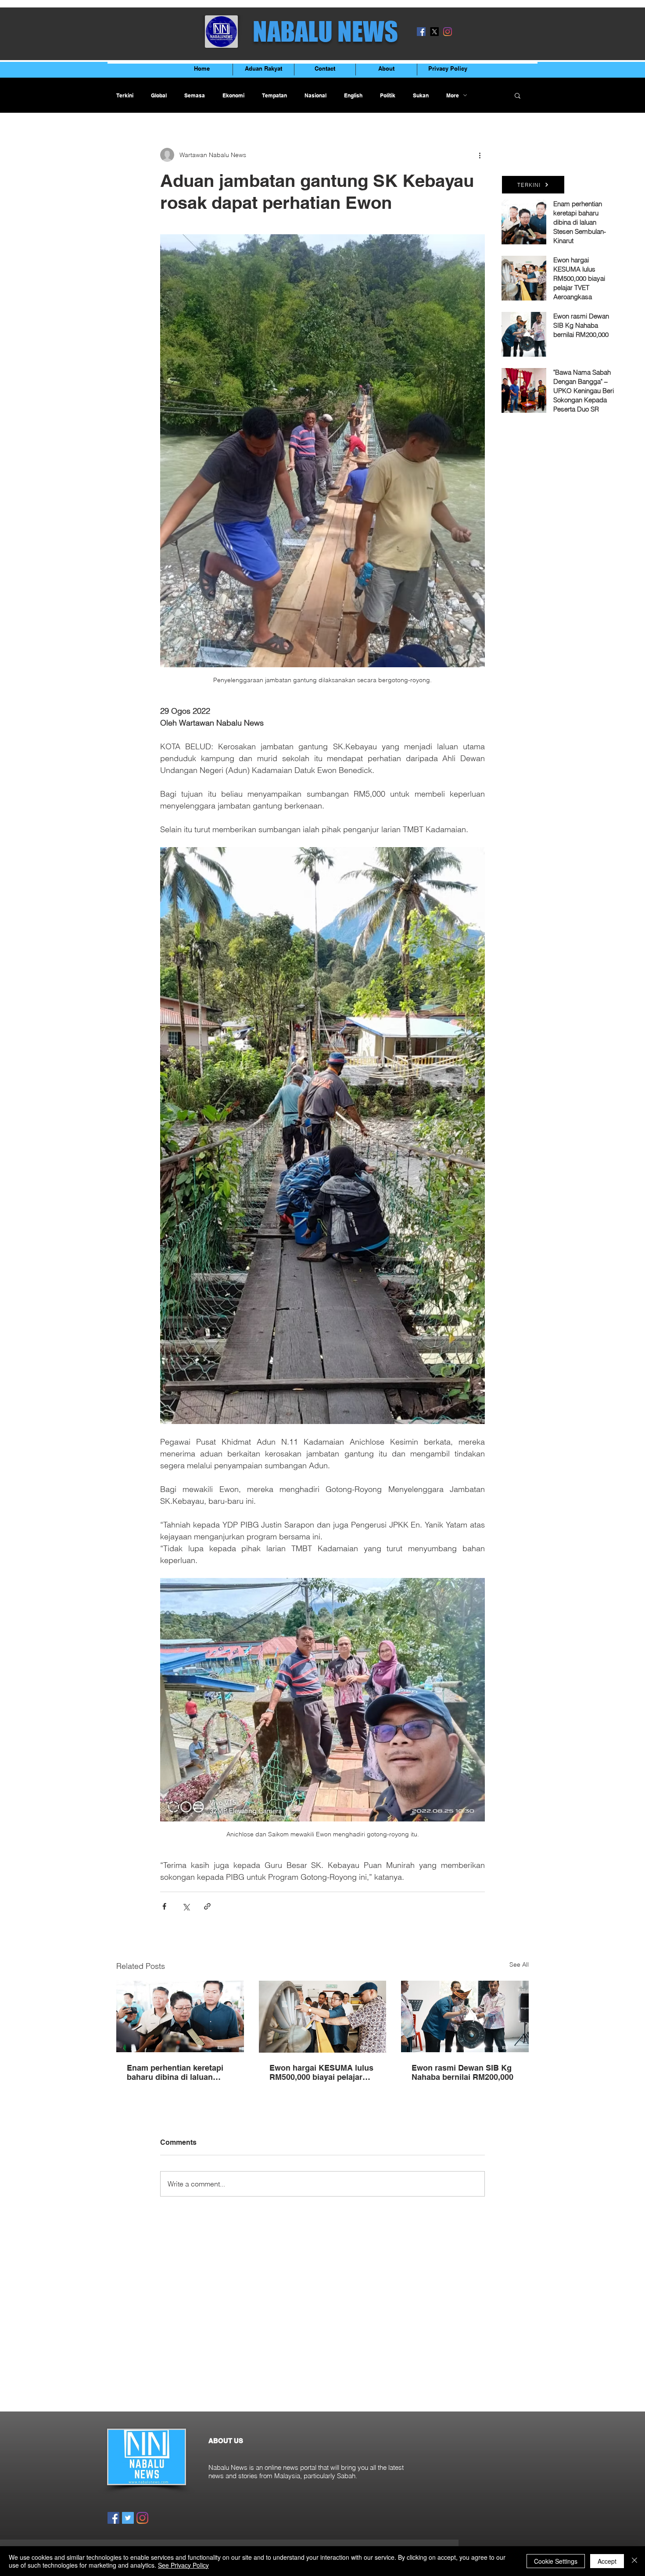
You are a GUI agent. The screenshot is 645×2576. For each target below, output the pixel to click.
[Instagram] (448, 32)
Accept (607, 2561)
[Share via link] (207, 1906)
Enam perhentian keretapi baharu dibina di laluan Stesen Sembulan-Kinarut (175, 2072)
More (453, 95)
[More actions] (480, 155)
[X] (434, 32)
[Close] (634, 2561)
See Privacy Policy (183, 2565)
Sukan (421, 95)
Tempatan (274, 95)
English (353, 95)
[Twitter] (128, 2518)
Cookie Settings (556, 2561)
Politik (388, 95)
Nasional (315, 95)
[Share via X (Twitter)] (186, 1906)
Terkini (125, 95)
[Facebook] (421, 32)
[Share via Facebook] (164, 1906)
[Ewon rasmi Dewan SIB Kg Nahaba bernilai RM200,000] (465, 2016)
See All (519, 1964)
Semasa (195, 95)
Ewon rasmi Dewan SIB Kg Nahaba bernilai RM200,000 (462, 2072)
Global (159, 95)
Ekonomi (233, 95)
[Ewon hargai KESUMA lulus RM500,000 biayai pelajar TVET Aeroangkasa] (323, 2017)
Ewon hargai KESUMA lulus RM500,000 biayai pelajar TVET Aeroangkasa (321, 2072)
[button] (518, 95)
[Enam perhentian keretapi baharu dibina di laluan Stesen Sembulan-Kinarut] (180, 2016)
